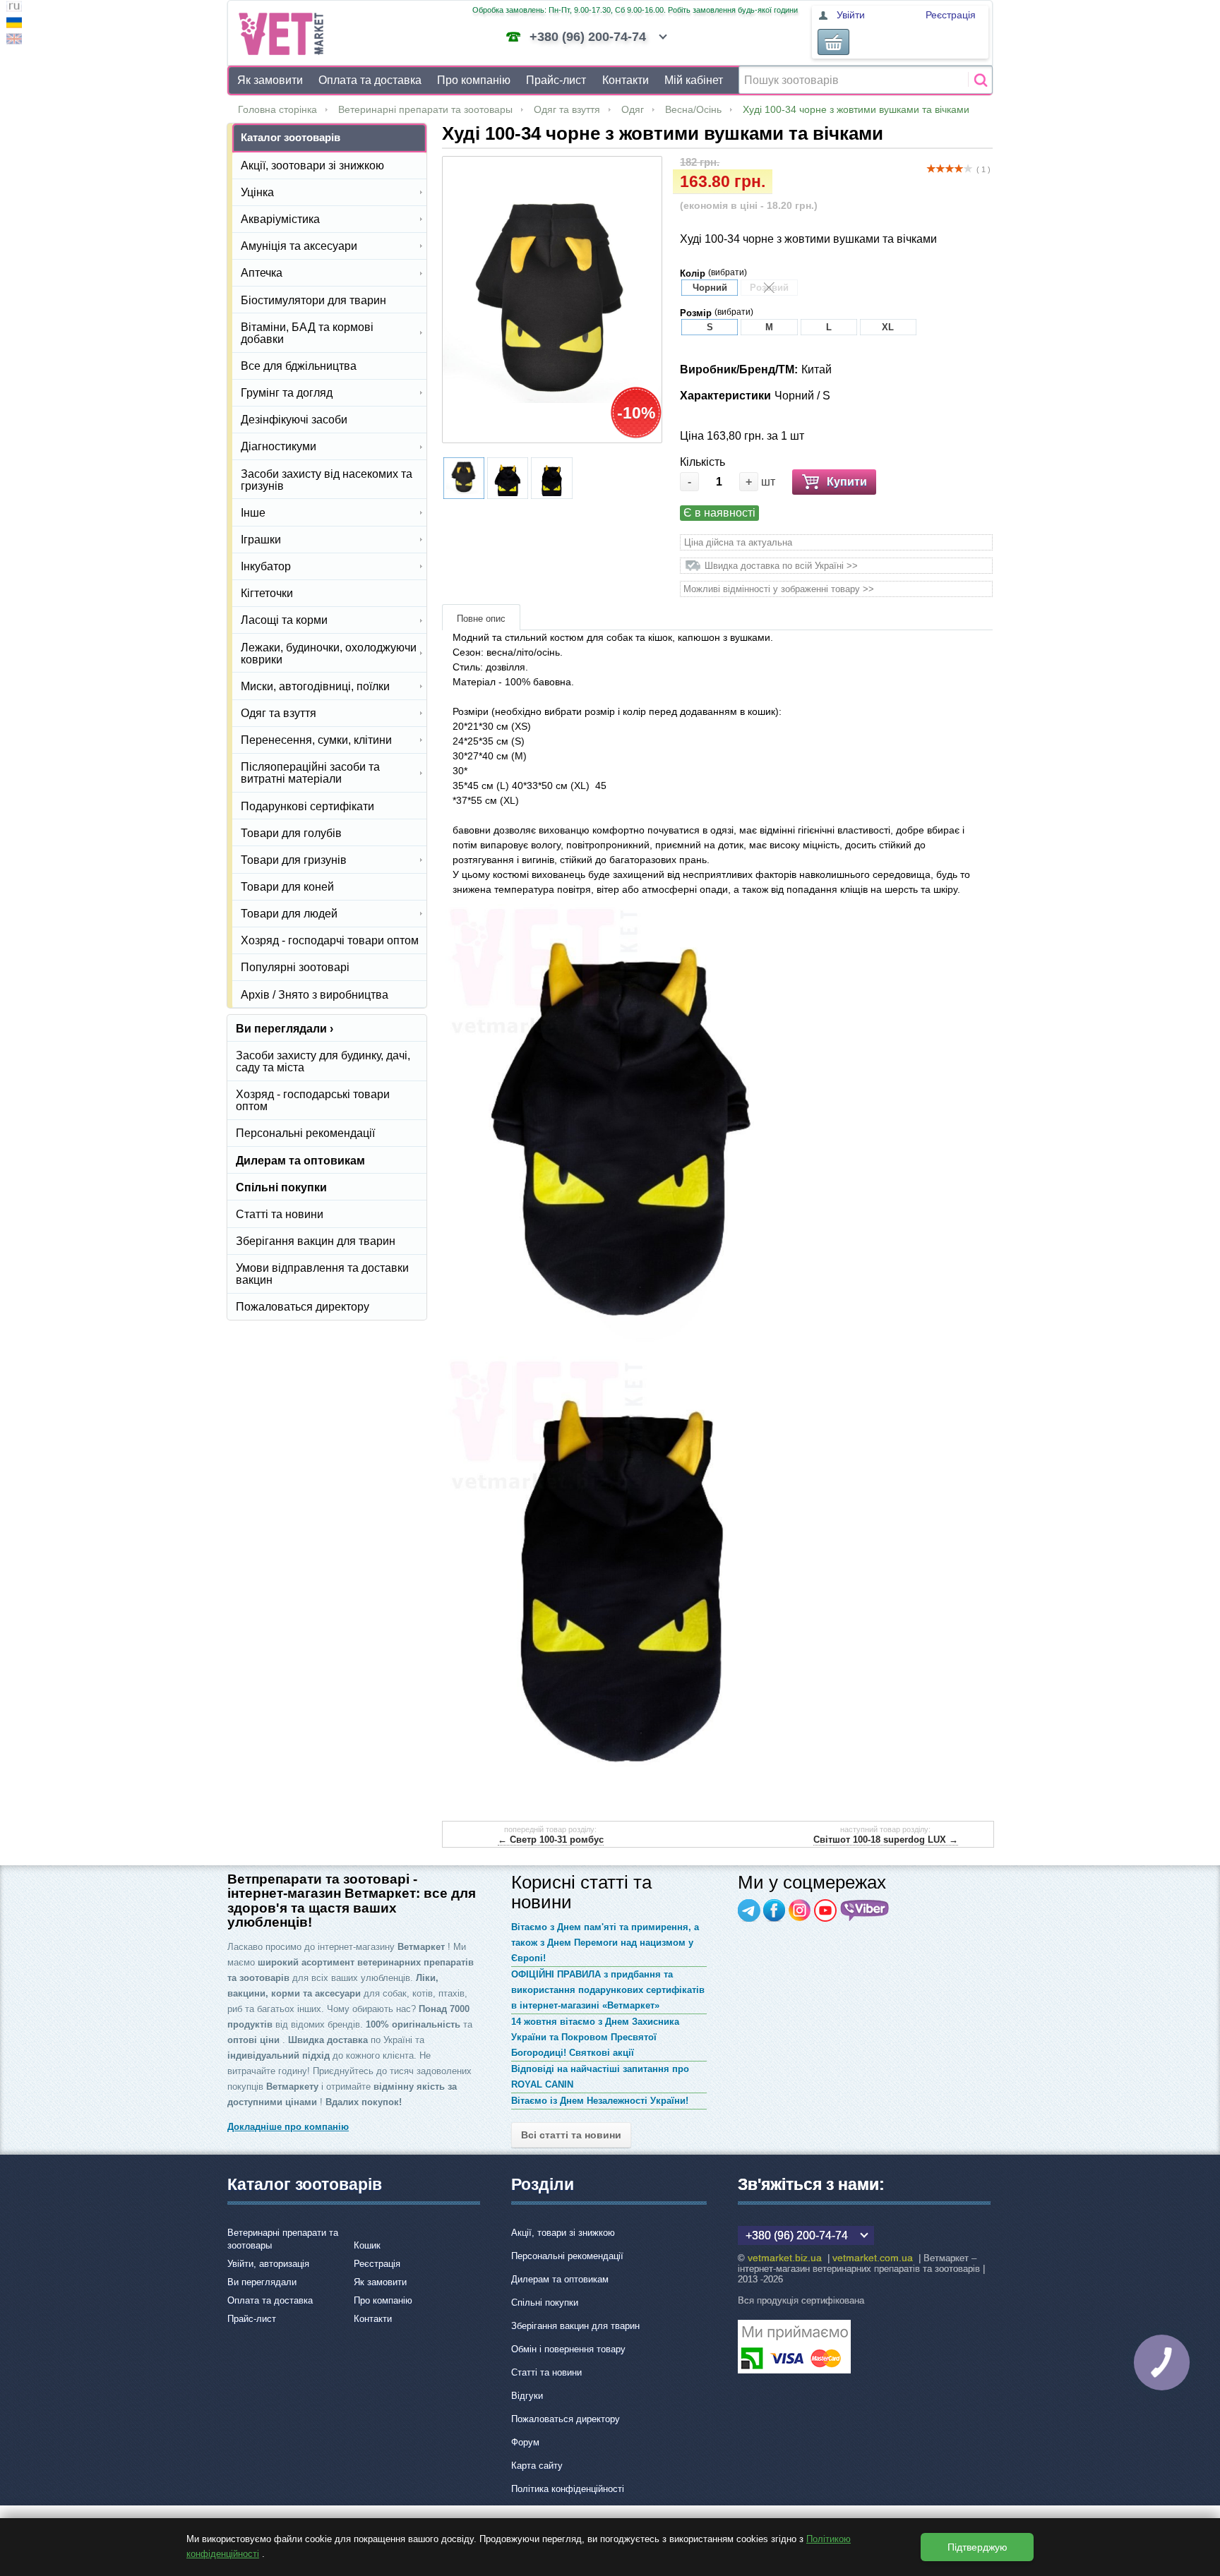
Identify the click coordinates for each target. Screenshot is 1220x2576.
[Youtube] (825, 1910)
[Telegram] (749, 1910)
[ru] (14, 8)
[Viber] (865, 1910)
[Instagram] (800, 1910)
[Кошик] (833, 42)
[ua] (14, 24)
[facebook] (775, 1910)
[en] (14, 41)
